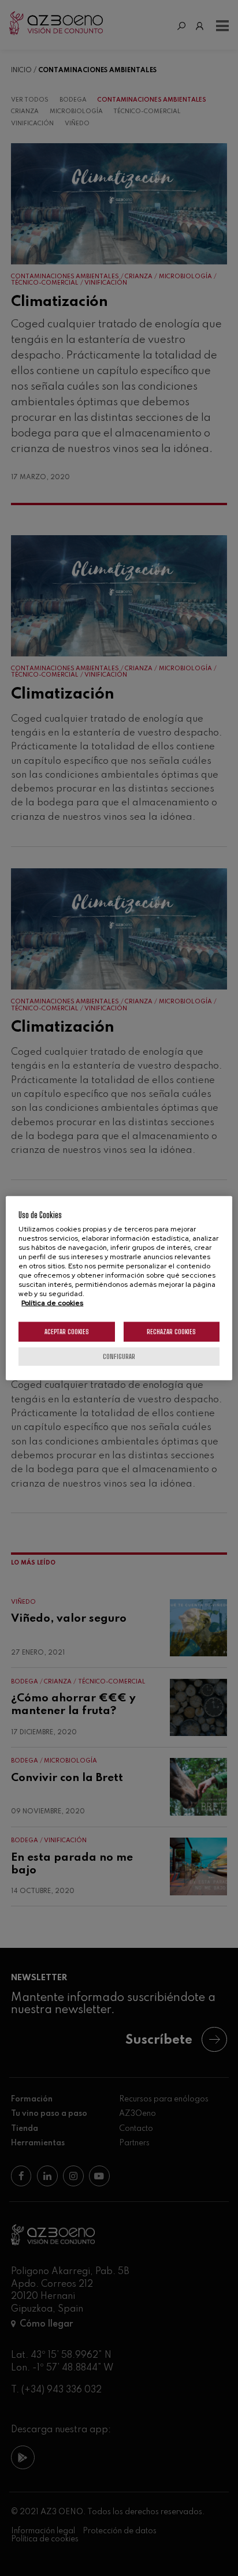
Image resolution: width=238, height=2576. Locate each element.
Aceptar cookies (67, 1331)
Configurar (119, 1356)
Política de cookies (52, 1302)
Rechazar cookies (171, 1331)
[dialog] (119, 1288)
